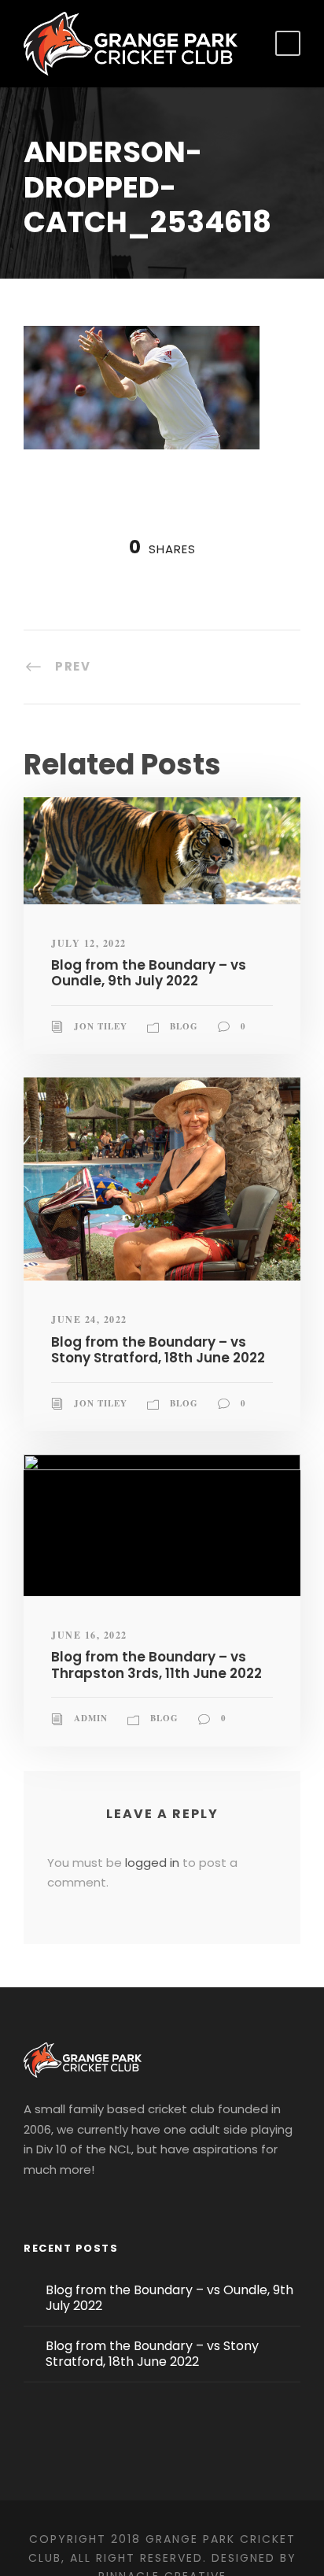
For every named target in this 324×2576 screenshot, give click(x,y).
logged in (152, 1863)
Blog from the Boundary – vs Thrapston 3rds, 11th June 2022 (156, 1665)
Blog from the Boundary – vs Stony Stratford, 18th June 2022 (158, 1350)
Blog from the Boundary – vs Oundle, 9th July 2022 (149, 973)
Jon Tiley (101, 1026)
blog (184, 1026)
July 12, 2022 (89, 943)
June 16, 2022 (89, 1635)
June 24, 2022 (89, 1319)
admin (91, 1718)
